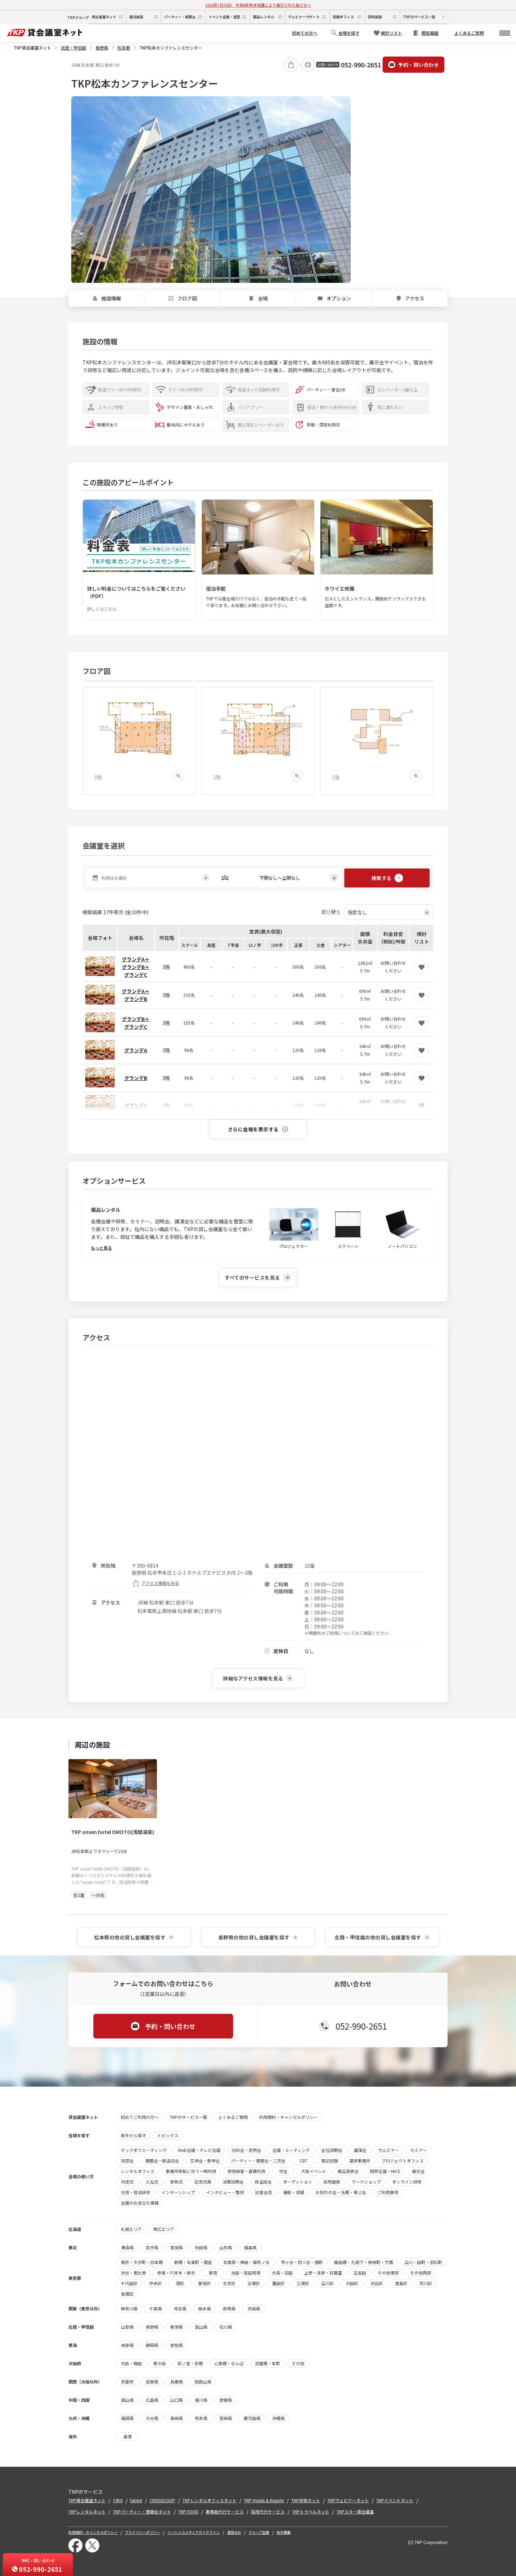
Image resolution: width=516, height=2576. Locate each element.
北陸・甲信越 (73, 48)
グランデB (136, 1078)
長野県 (102, 48)
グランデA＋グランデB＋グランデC (136, 967)
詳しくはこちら (102, 609)
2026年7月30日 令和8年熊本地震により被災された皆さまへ (258, 5)
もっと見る (101, 1248)
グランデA (136, 1050)
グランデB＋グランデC (136, 1023)
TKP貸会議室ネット (33, 48)
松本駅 (124, 48)
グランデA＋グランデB (136, 995)
